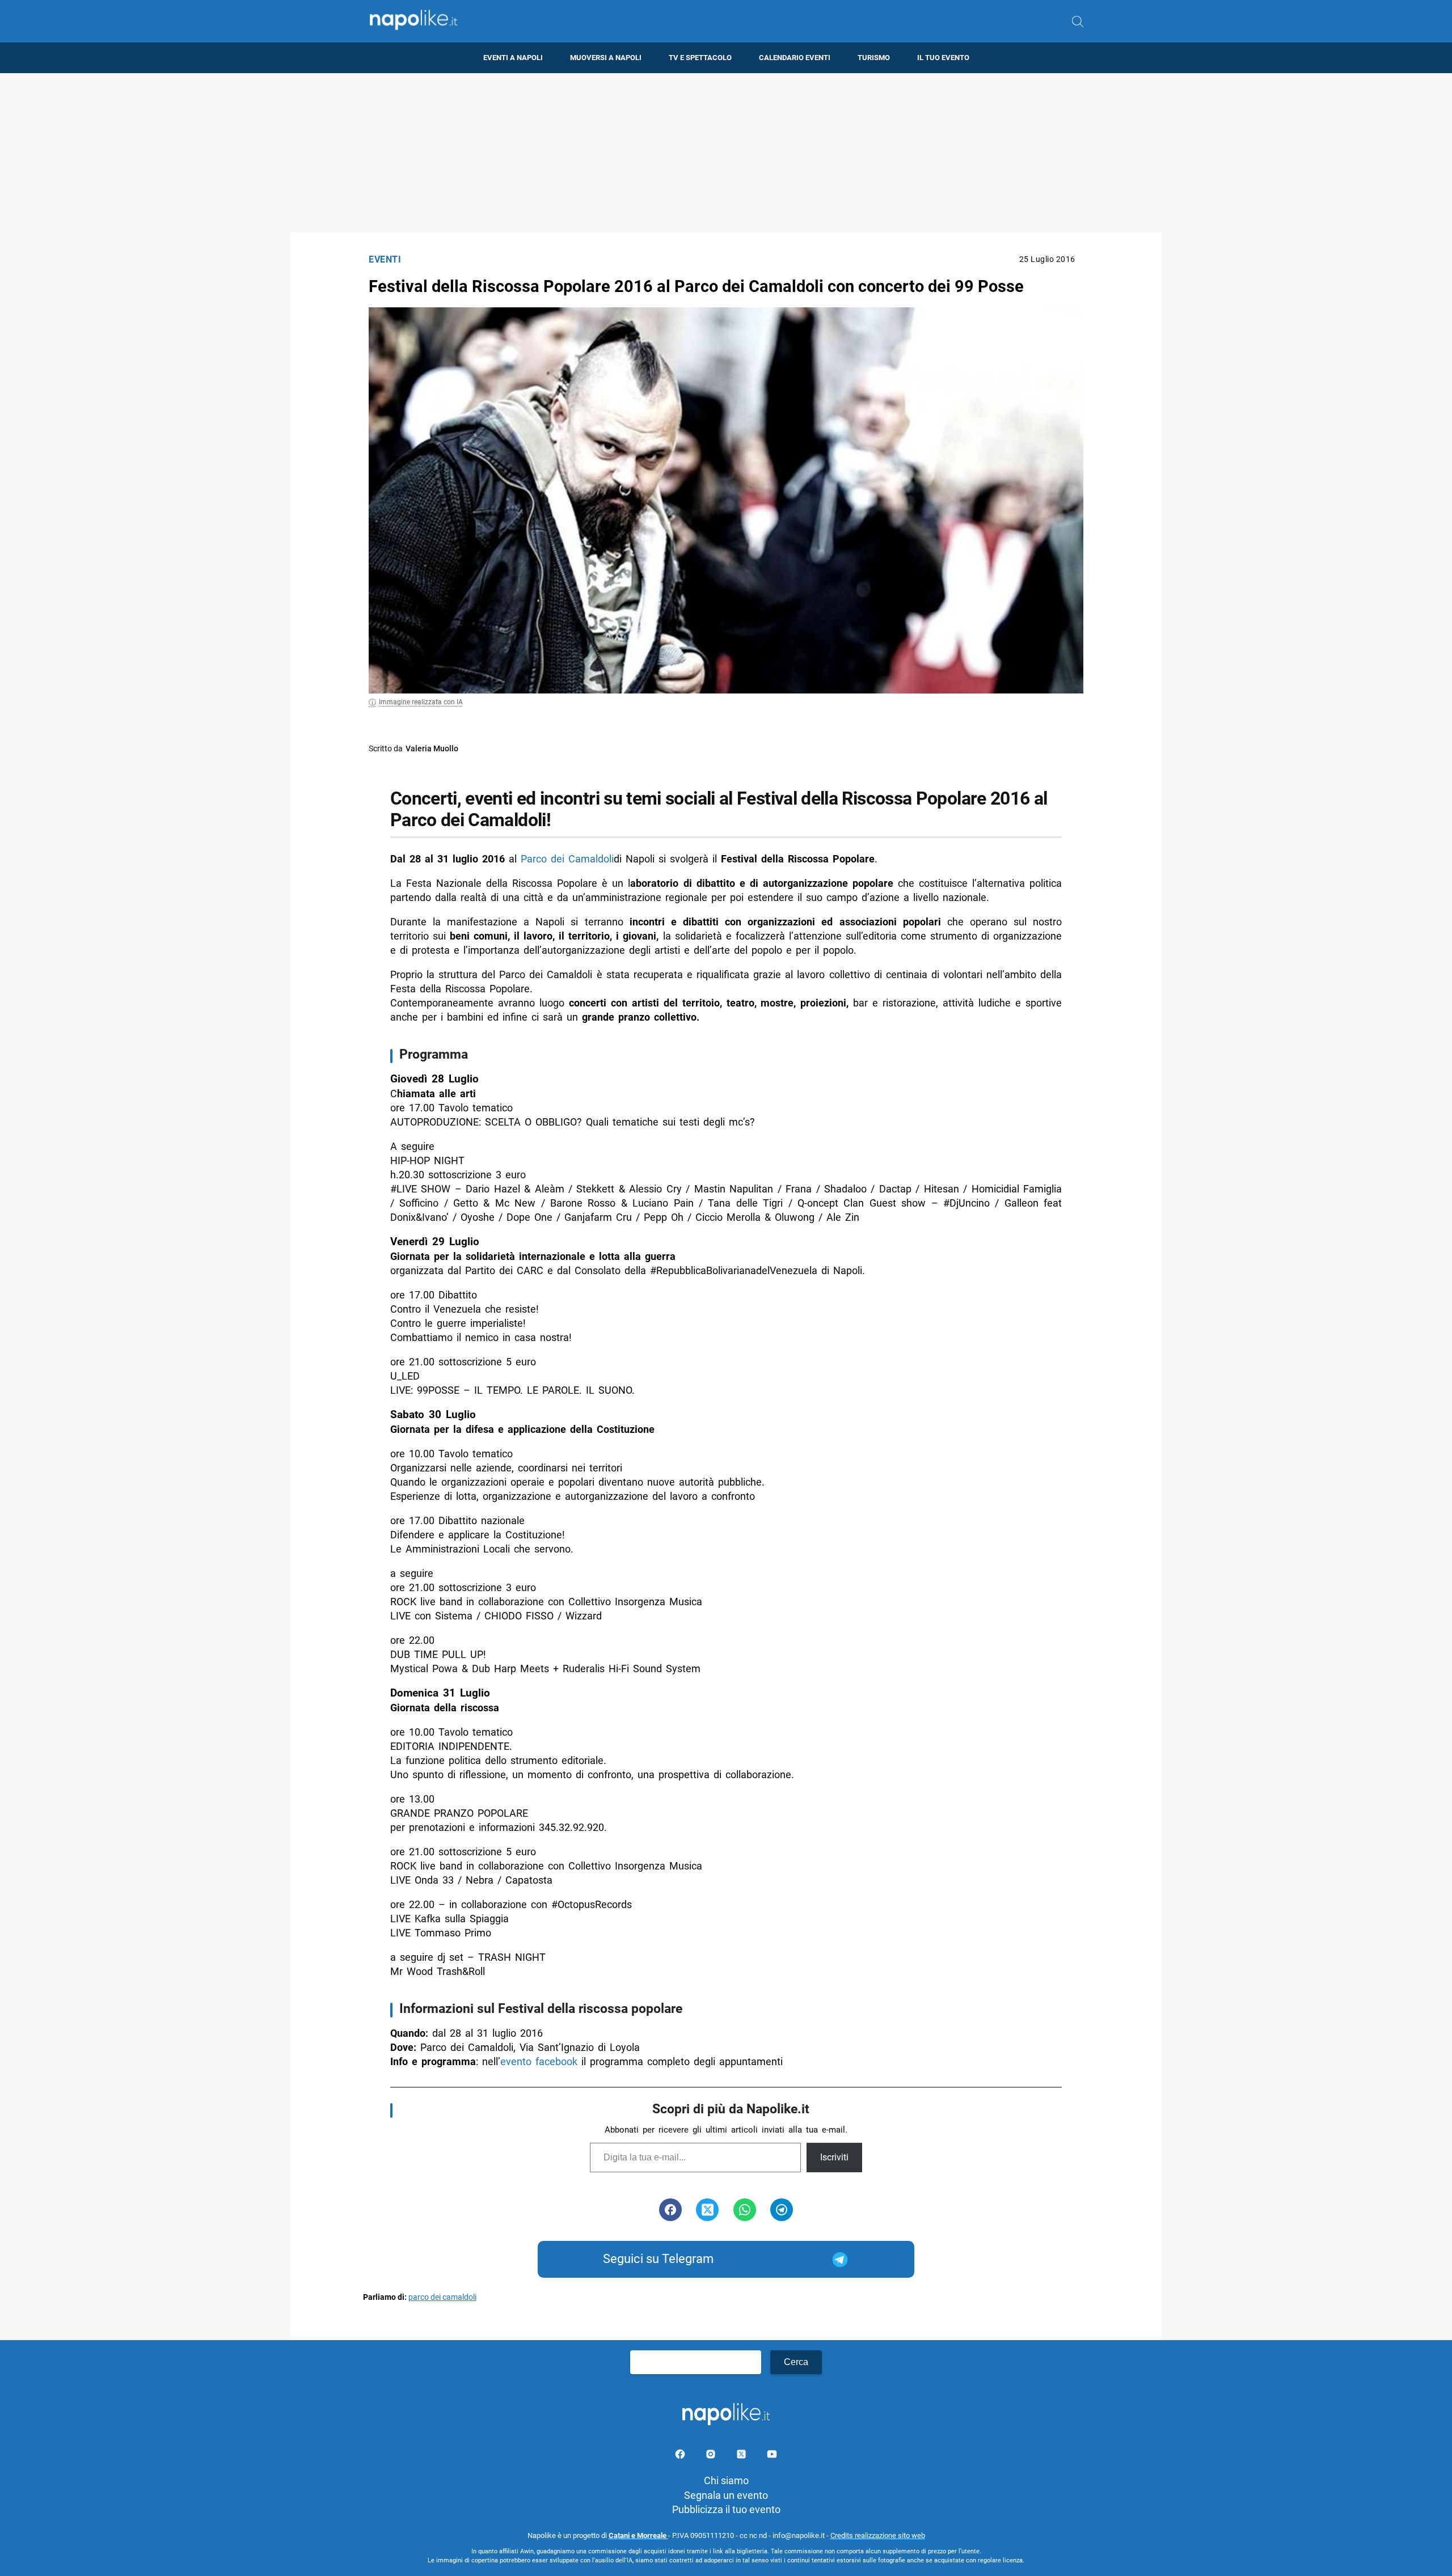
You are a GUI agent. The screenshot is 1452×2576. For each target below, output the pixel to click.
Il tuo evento (943, 58)
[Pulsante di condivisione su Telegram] (782, 2210)
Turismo (874, 58)
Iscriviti (834, 2157)
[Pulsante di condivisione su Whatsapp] (745, 2210)
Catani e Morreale (638, 2535)
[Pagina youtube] (772, 2456)
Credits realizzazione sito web (878, 2535)
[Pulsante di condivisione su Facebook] (670, 2210)
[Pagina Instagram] (712, 2456)
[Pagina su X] (742, 2456)
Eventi (385, 259)
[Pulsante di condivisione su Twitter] (707, 2210)
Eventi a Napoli (513, 58)
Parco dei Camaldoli (567, 859)
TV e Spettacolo (700, 58)
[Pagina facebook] (681, 2456)
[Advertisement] (726, 153)
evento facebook (539, 2061)
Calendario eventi (795, 58)
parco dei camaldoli (442, 2297)
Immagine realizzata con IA (421, 702)
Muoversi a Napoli (606, 58)
